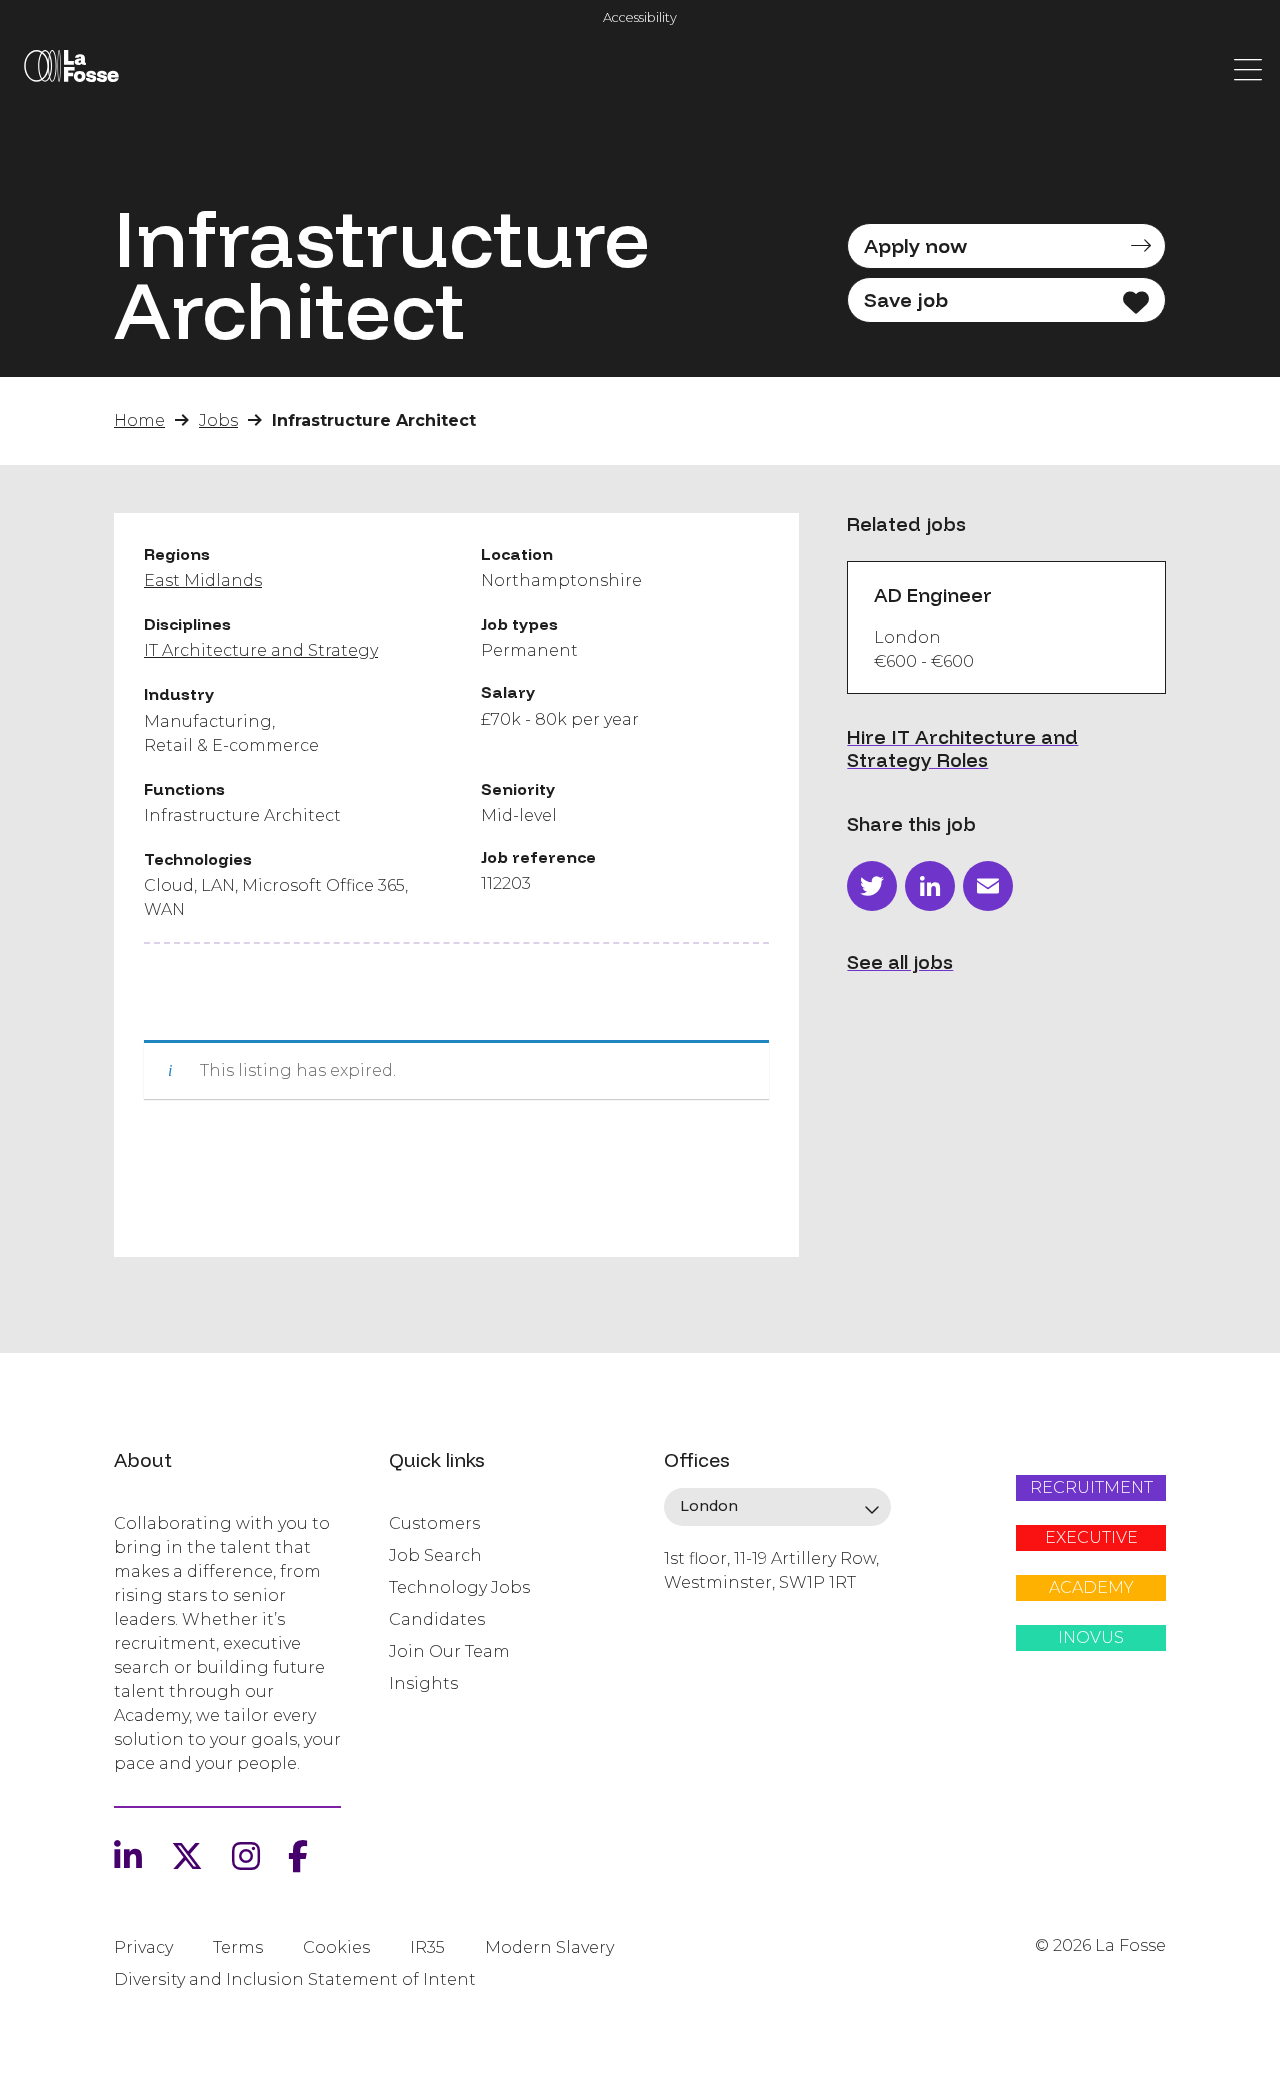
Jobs (218, 420)
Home (139, 420)
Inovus (1091, 1637)
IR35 (427, 1947)
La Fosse (71, 70)
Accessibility (640, 17)
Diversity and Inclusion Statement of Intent (295, 1979)
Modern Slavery (549, 1947)
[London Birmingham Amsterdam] (777, 1507)
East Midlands (203, 580)
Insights (423, 1683)
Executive (1091, 1537)
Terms (238, 1947)
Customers (434, 1523)
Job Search (435, 1555)
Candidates (437, 1619)
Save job (906, 299)
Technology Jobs (459, 1587)
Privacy (143, 1947)
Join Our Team (449, 1651)
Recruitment (1091, 1487)
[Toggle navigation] (1248, 68)
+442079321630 (722, 1651)
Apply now (915, 245)
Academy (1091, 1587)
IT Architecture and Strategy (261, 650)
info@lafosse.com (731, 1618)
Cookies (336, 1947)
